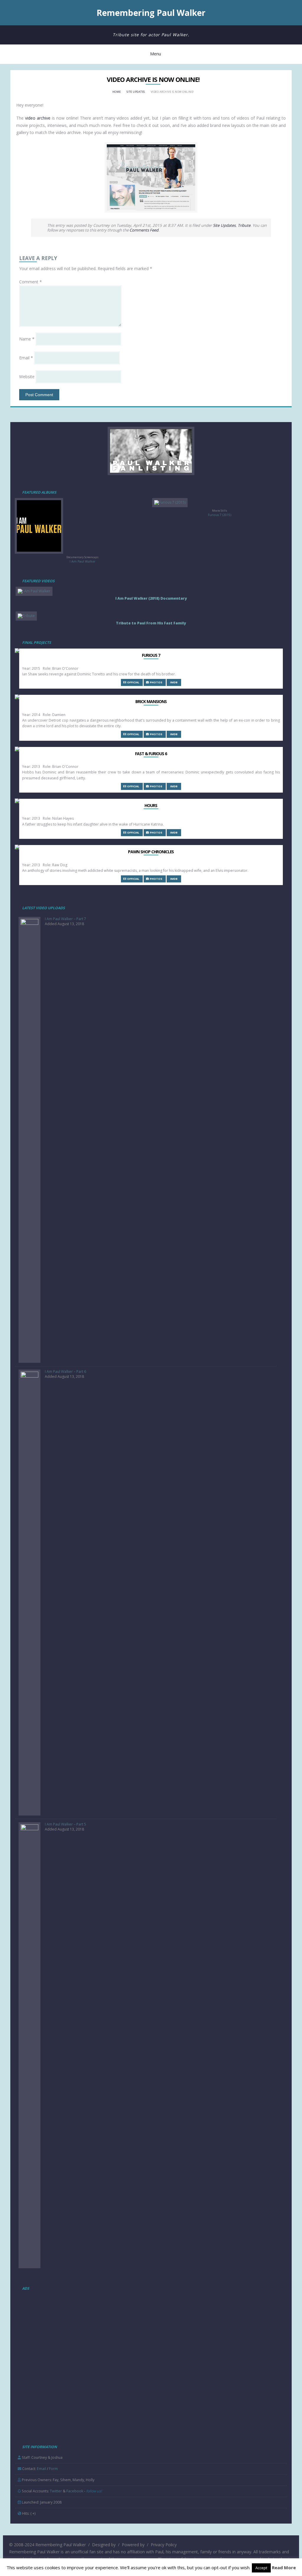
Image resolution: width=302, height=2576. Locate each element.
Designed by (104, 2545)
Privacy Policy (164, 2545)
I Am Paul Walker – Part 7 (65, 919)
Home (117, 92)
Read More (284, 2567)
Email (26, 358)
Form (53, 2469)
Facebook (75, 2491)
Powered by (133, 2545)
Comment (31, 282)
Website (27, 377)
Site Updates (136, 92)
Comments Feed (144, 230)
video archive (38, 118)
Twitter (56, 2491)
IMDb (173, 682)
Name (27, 339)
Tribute (244, 225)
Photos (155, 682)
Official (133, 682)
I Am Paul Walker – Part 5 (65, 1824)
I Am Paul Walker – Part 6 (65, 1372)
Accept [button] (261, 2568)
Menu (156, 54)
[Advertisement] (59, 2331)
